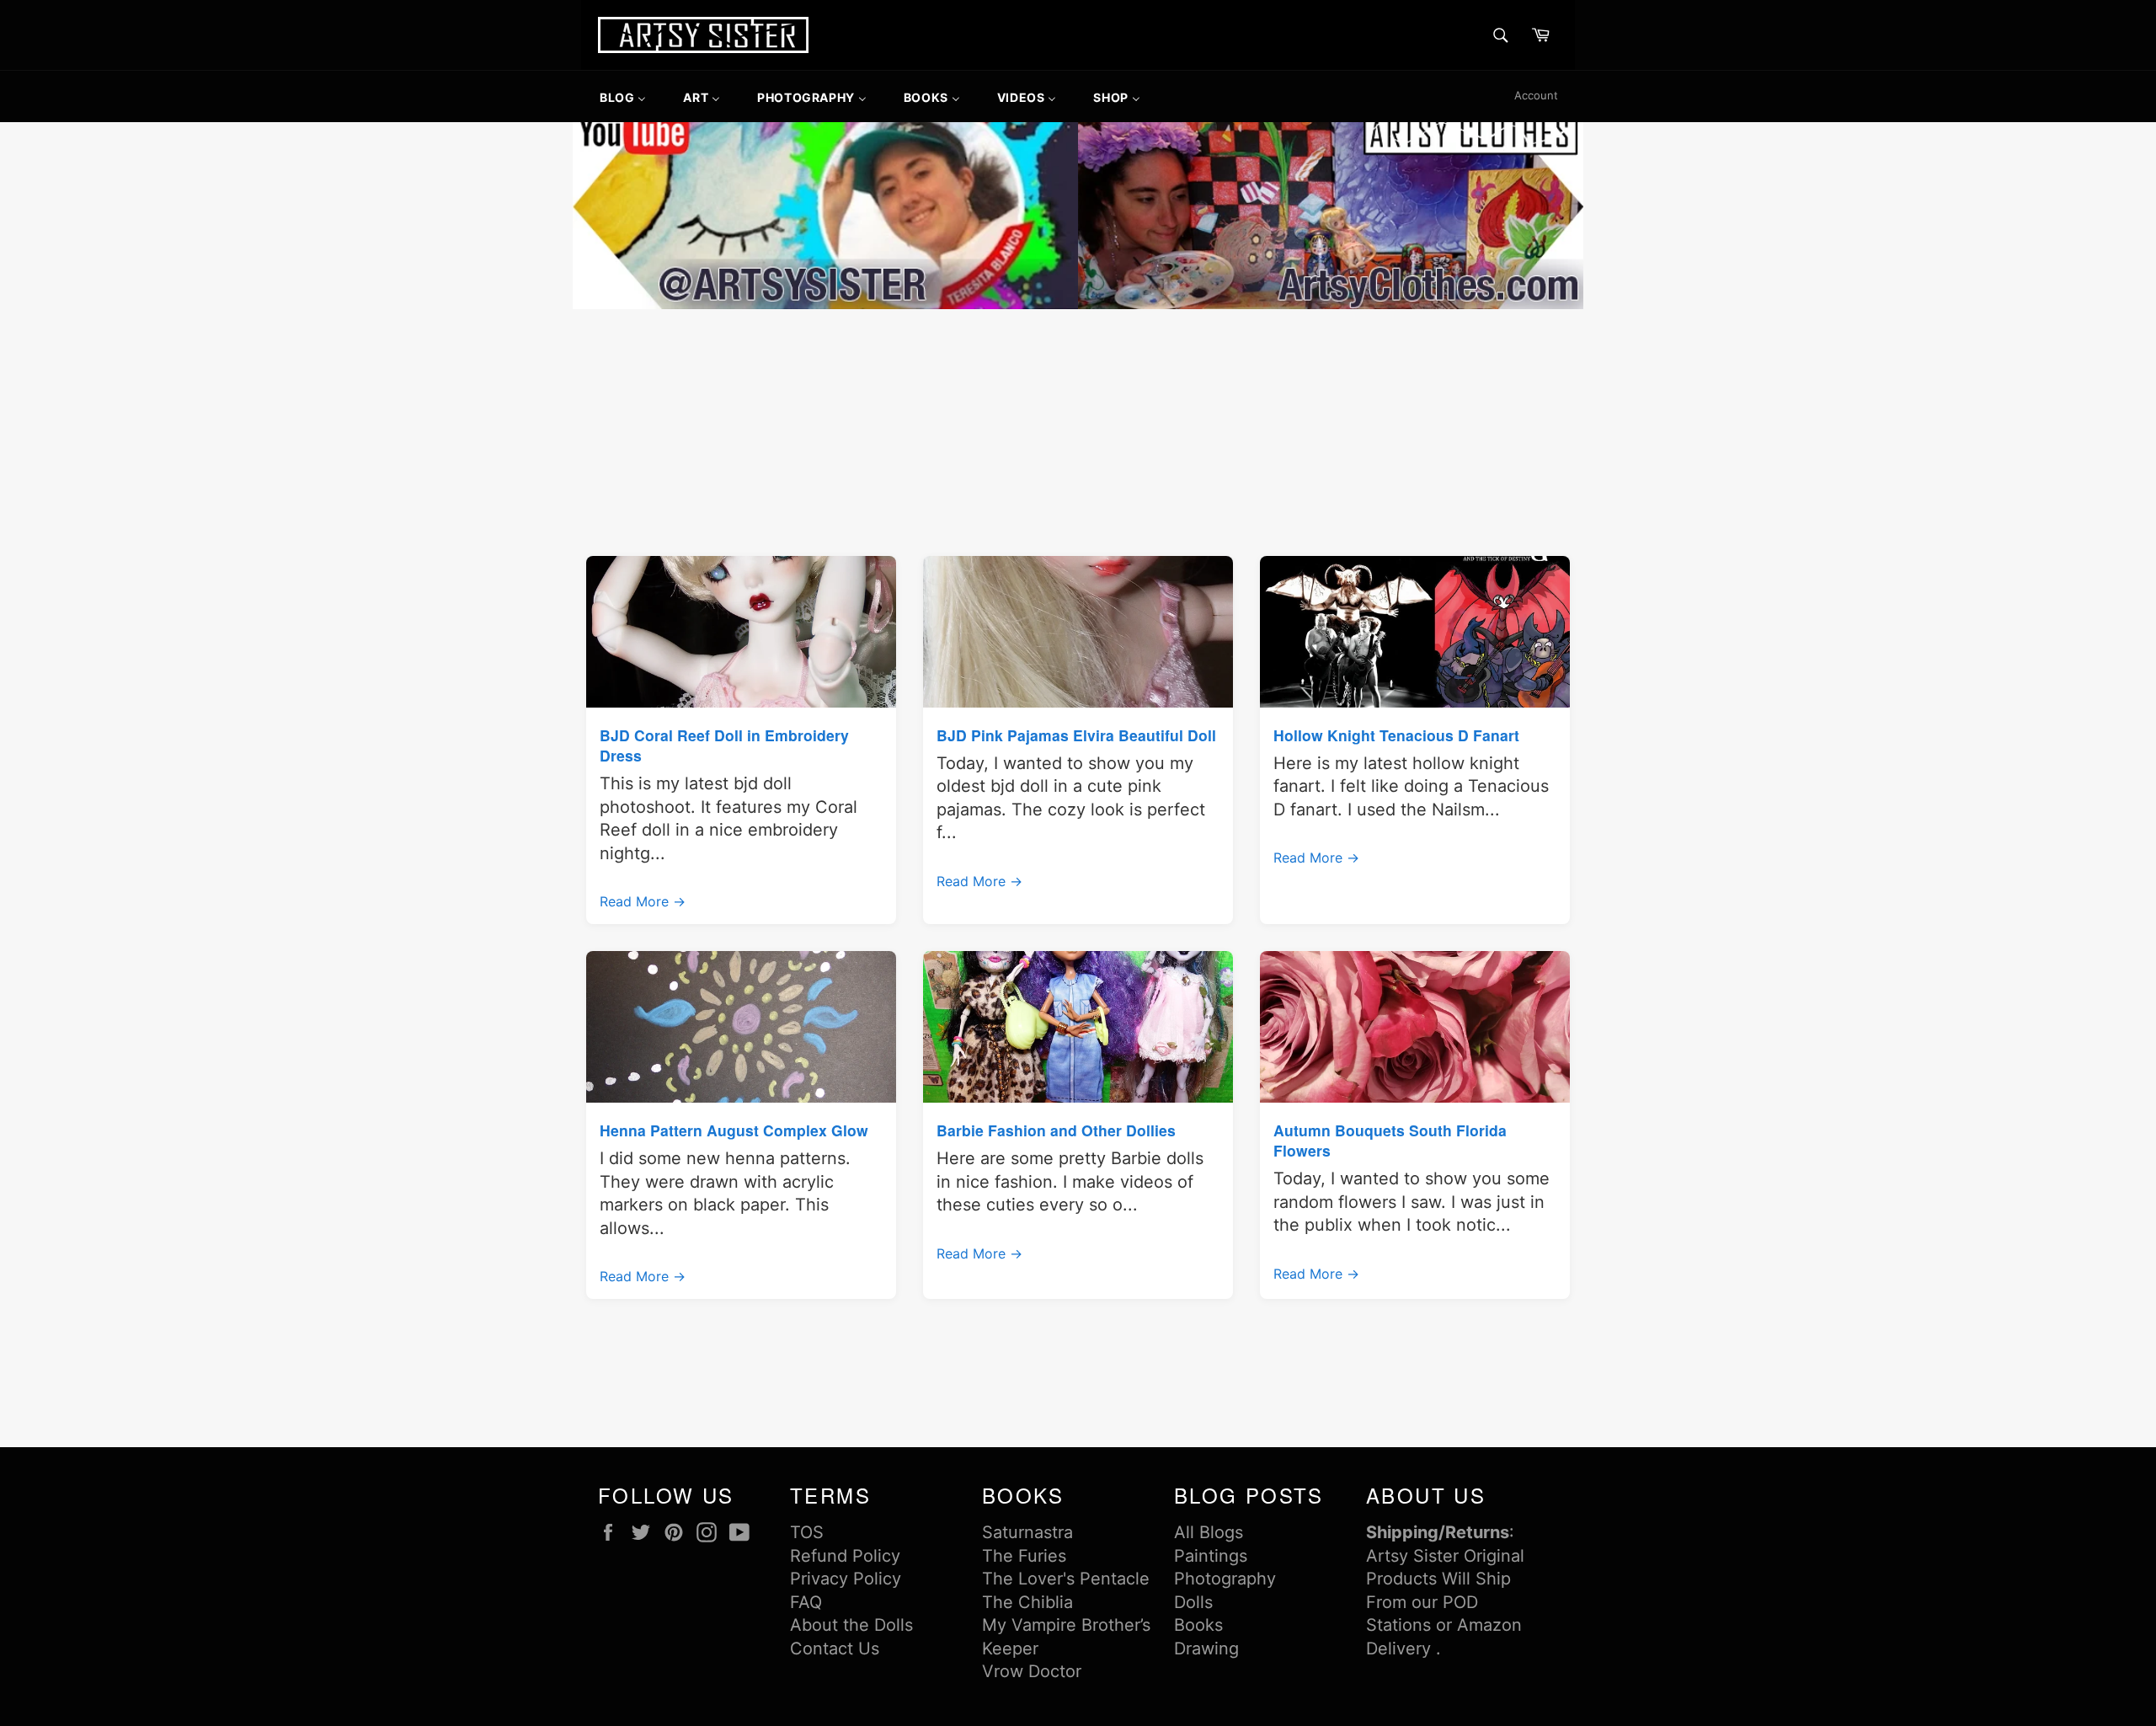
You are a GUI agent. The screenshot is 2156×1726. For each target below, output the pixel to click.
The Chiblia (1027, 1602)
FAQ (806, 1602)
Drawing (1206, 1649)
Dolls (1193, 1602)
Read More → (643, 901)
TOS (807, 1532)
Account (1536, 95)
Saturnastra (1027, 1532)
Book (1194, 1625)
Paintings (1211, 1556)
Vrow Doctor (1032, 1671)
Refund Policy (845, 1556)
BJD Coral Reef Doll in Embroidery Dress (724, 745)
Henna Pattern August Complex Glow (734, 1130)
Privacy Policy (846, 1579)
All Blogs (1209, 1532)
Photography (1225, 1579)
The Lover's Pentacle (1066, 1579)
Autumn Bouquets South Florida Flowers (1390, 1140)
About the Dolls (851, 1625)
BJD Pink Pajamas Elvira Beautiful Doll (1076, 735)
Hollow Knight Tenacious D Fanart (1396, 735)
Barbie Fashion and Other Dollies (1056, 1130)
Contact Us (835, 1649)
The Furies (1024, 1556)
